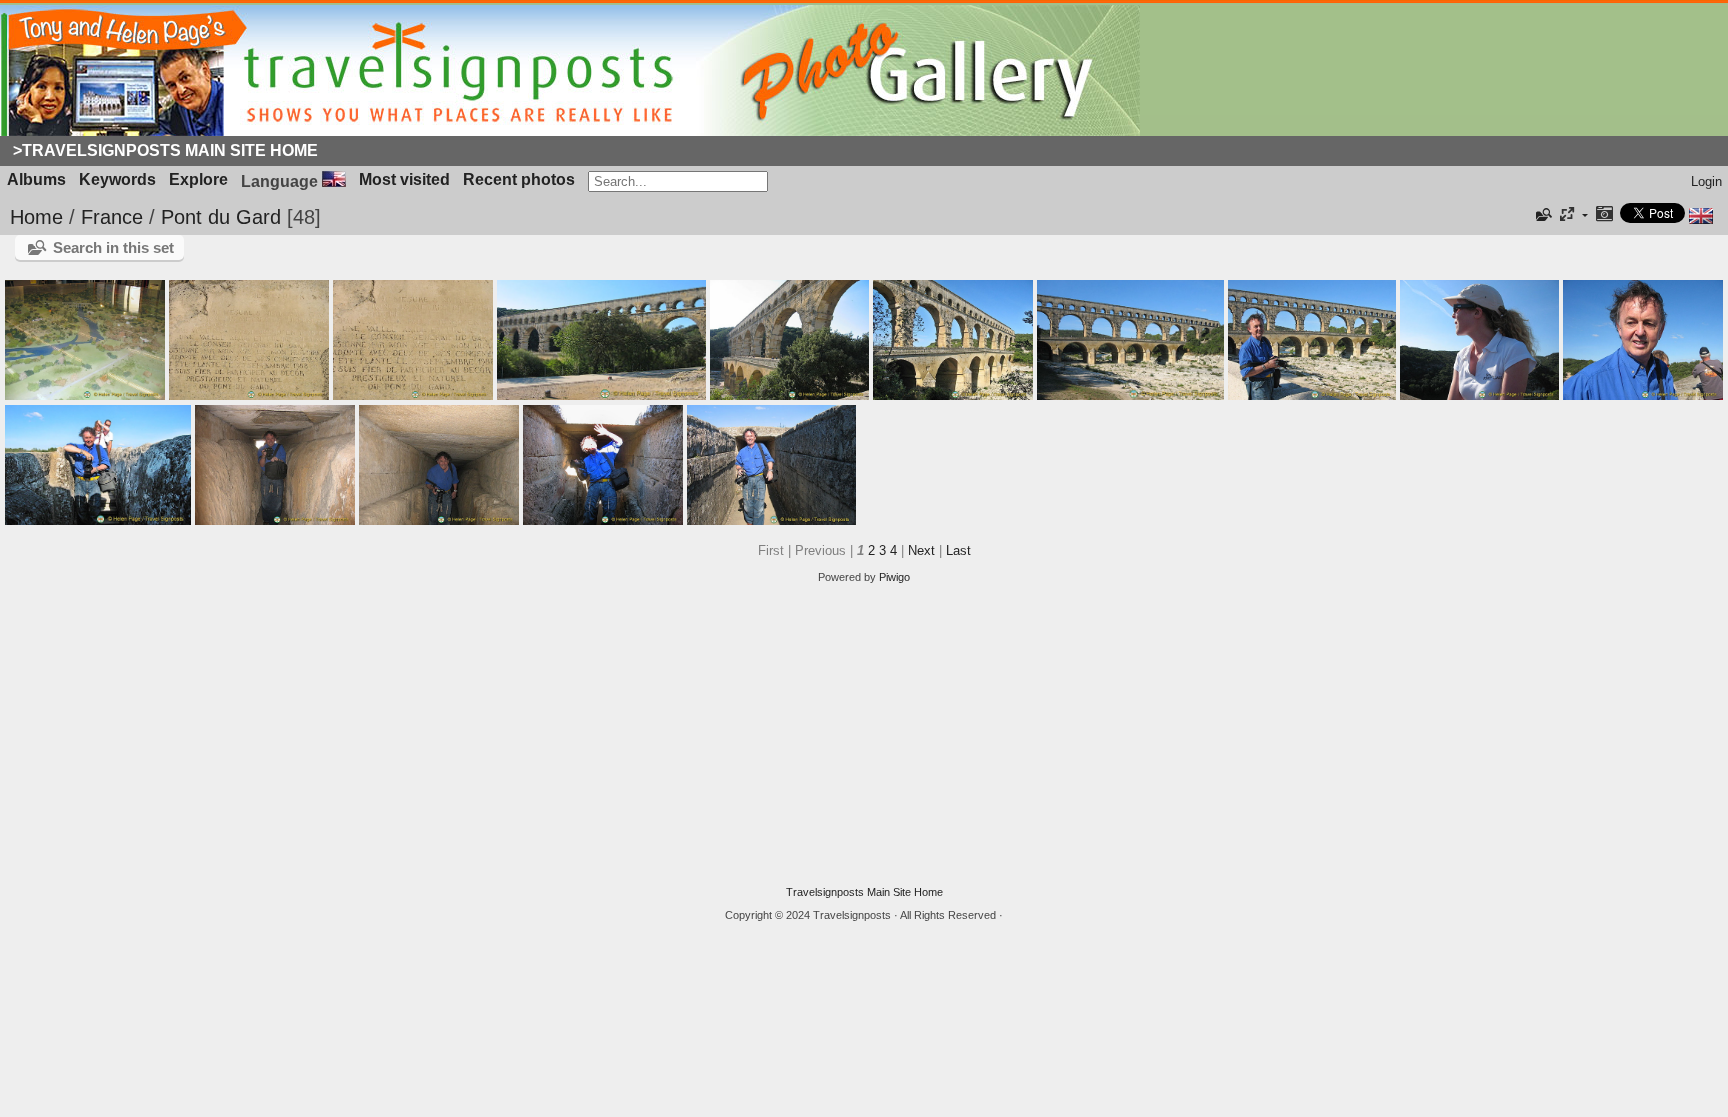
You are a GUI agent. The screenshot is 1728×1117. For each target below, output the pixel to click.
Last (958, 550)
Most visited (404, 179)
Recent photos (519, 179)
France (112, 217)
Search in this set (113, 247)
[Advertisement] (864, 735)
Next (921, 550)
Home (36, 217)
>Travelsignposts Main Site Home (165, 150)
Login (1706, 181)
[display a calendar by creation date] (1604, 215)
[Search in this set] (1542, 215)
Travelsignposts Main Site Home (864, 892)
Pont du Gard (221, 217)
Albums (36, 179)
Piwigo (894, 577)
